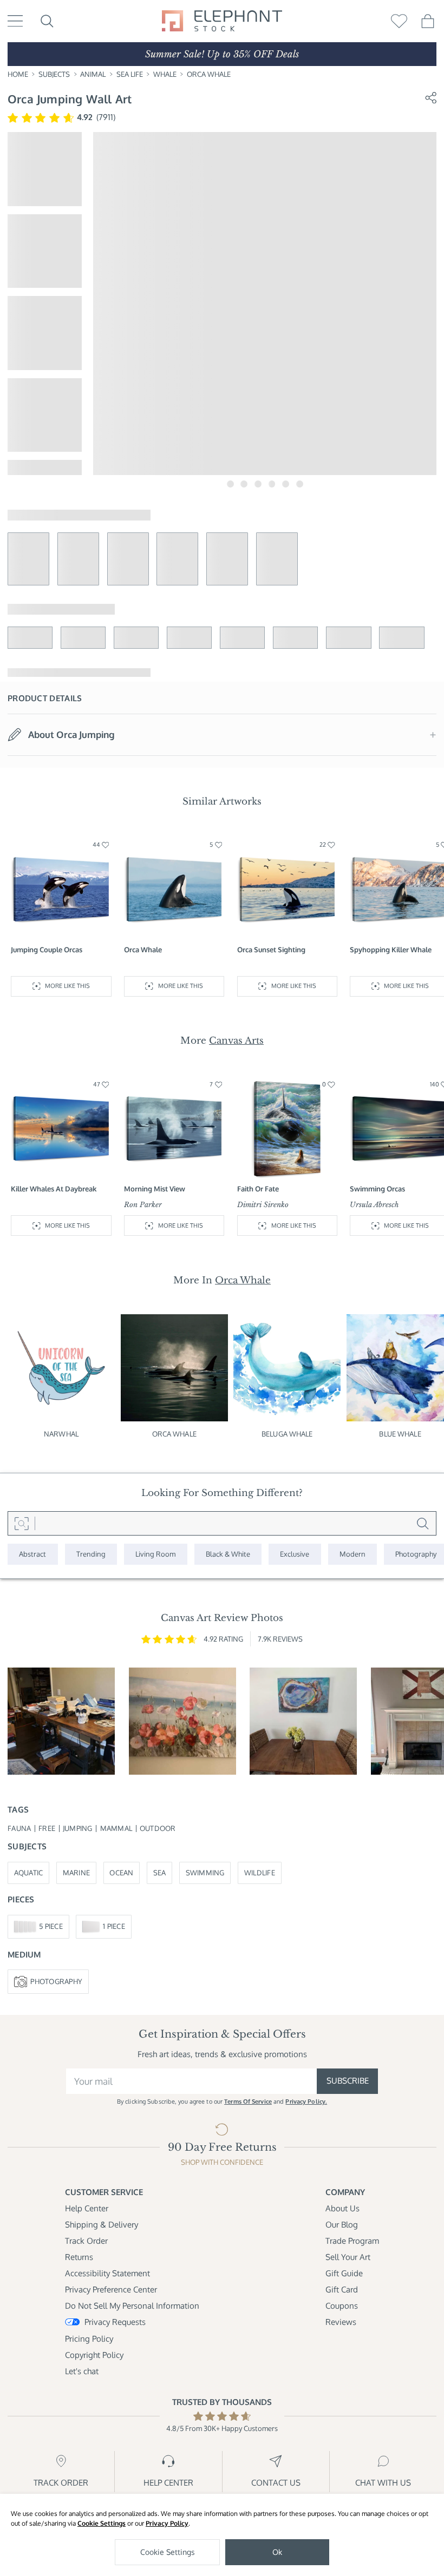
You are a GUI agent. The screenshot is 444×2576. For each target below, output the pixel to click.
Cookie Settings (102, 2523)
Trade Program (352, 2241)
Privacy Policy (167, 2523)
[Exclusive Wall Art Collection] (295, 1554)
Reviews (341, 2322)
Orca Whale (209, 74)
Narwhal (61, 1434)
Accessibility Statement (107, 2273)
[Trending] (91, 1554)
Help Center (87, 2208)
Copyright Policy (94, 2355)
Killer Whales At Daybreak (54, 1189)
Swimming (205, 1873)
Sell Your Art (348, 2257)
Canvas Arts (236, 1040)
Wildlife (260, 1873)
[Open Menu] (15, 21)
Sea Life (130, 74)
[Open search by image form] (21, 1523)
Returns (79, 2257)
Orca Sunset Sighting (271, 950)
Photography (56, 1981)
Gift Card (342, 2290)
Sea (160, 1873)
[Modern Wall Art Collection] (353, 1554)
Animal (93, 74)
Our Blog (342, 2225)
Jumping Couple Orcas (47, 950)
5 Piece (51, 1926)
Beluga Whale (287, 1434)
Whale (165, 74)
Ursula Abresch (374, 1205)
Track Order (86, 2241)
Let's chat (82, 2371)
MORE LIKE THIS (67, 986)
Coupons (342, 2306)
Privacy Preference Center (111, 2290)
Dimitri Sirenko (263, 1205)
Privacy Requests (115, 2322)
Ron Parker (143, 1205)
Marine (77, 1873)
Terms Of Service (248, 2101)
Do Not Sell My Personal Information (132, 2306)
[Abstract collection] (33, 1554)
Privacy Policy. (306, 2101)
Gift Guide (344, 2273)
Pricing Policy (89, 2339)
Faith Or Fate (258, 1189)
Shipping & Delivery (102, 2225)
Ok (277, 2552)
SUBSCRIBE (348, 2081)
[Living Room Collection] (156, 1554)
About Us (342, 2208)
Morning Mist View (155, 1189)
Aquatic (29, 1873)
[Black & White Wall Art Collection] (228, 1554)
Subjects (54, 74)
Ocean (121, 1873)
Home (18, 74)
